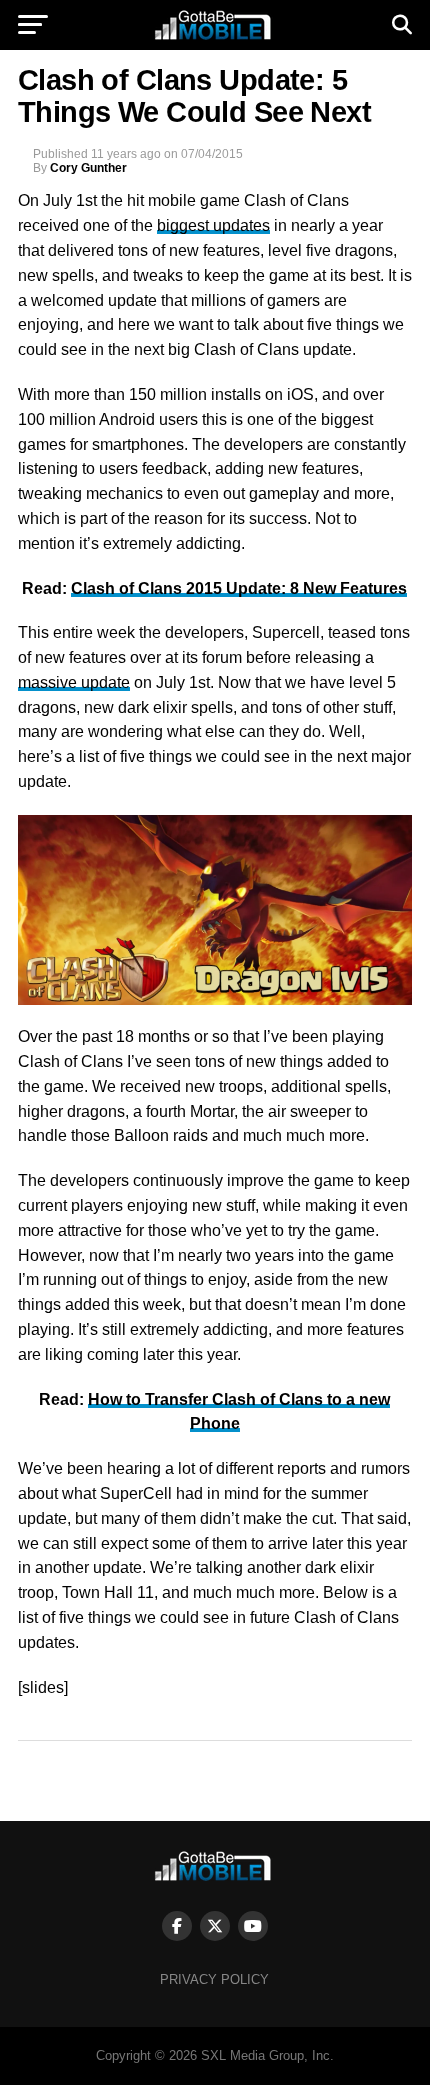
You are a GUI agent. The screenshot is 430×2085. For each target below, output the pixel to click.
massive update (74, 682)
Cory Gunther (88, 168)
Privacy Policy (214, 1979)
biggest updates (213, 225)
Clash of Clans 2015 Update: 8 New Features (239, 588)
